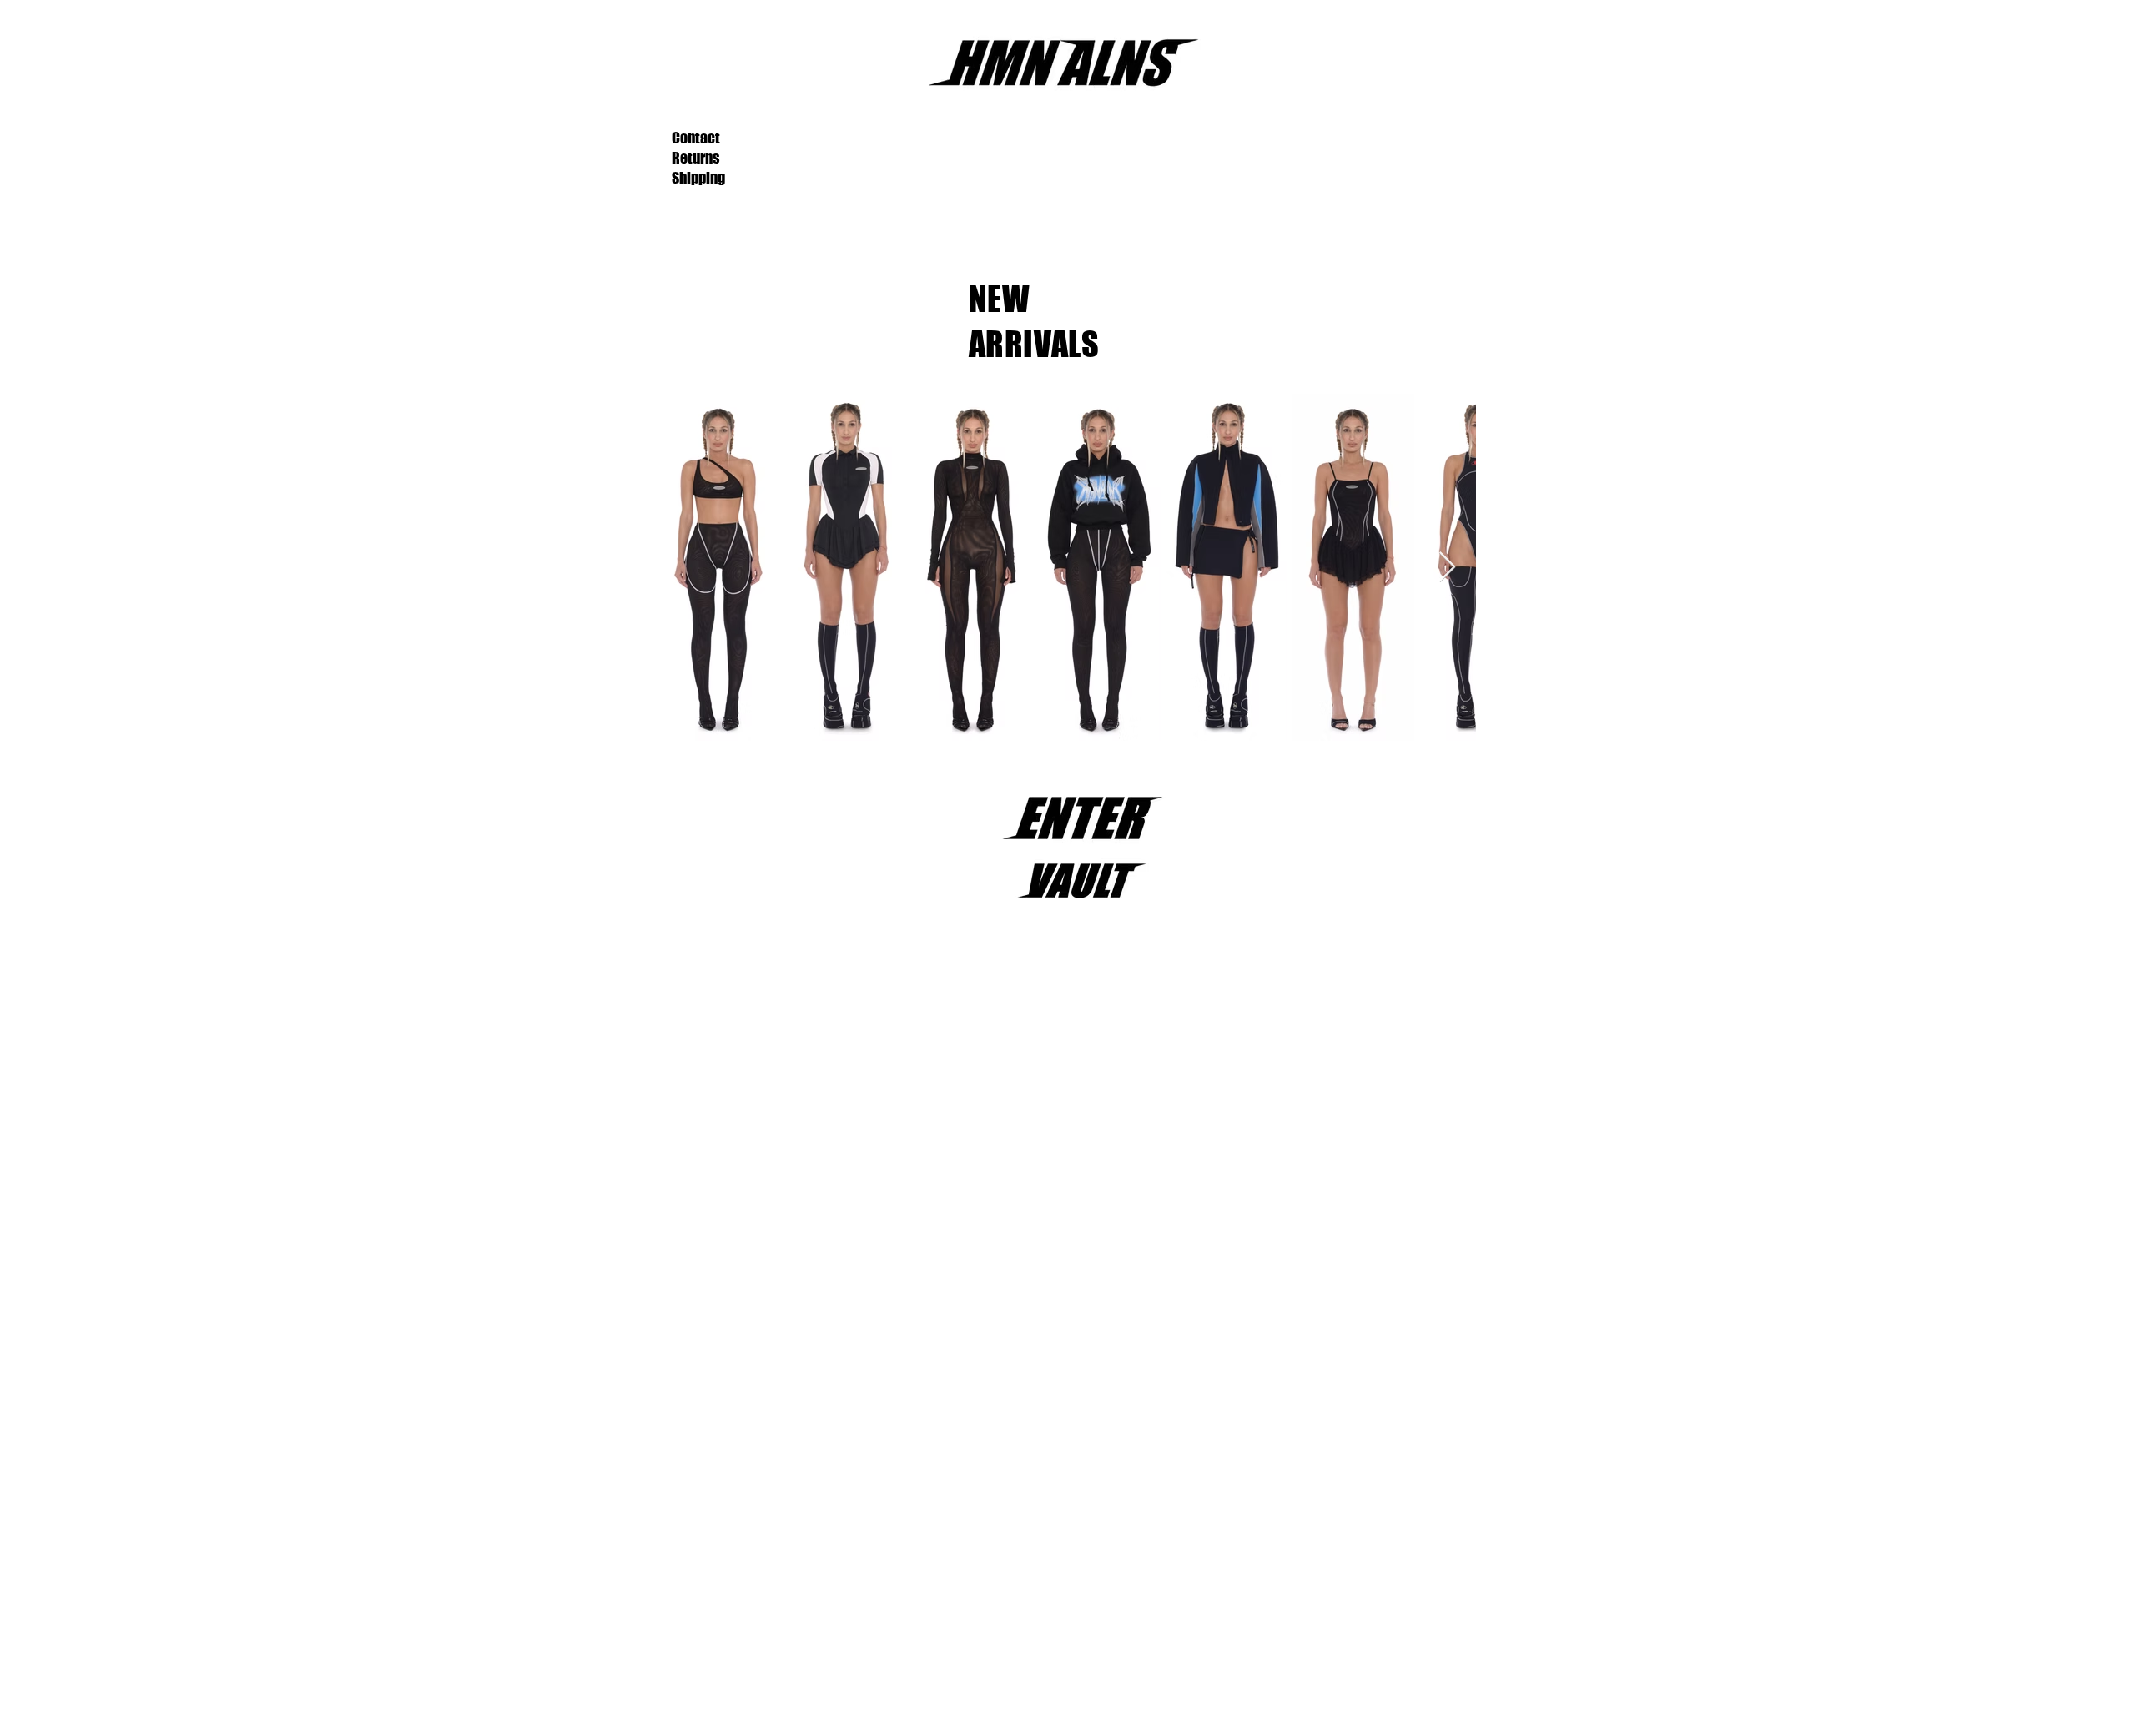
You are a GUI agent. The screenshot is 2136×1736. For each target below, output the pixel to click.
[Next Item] (1447, 568)
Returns (695, 158)
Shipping (698, 178)
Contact (696, 138)
